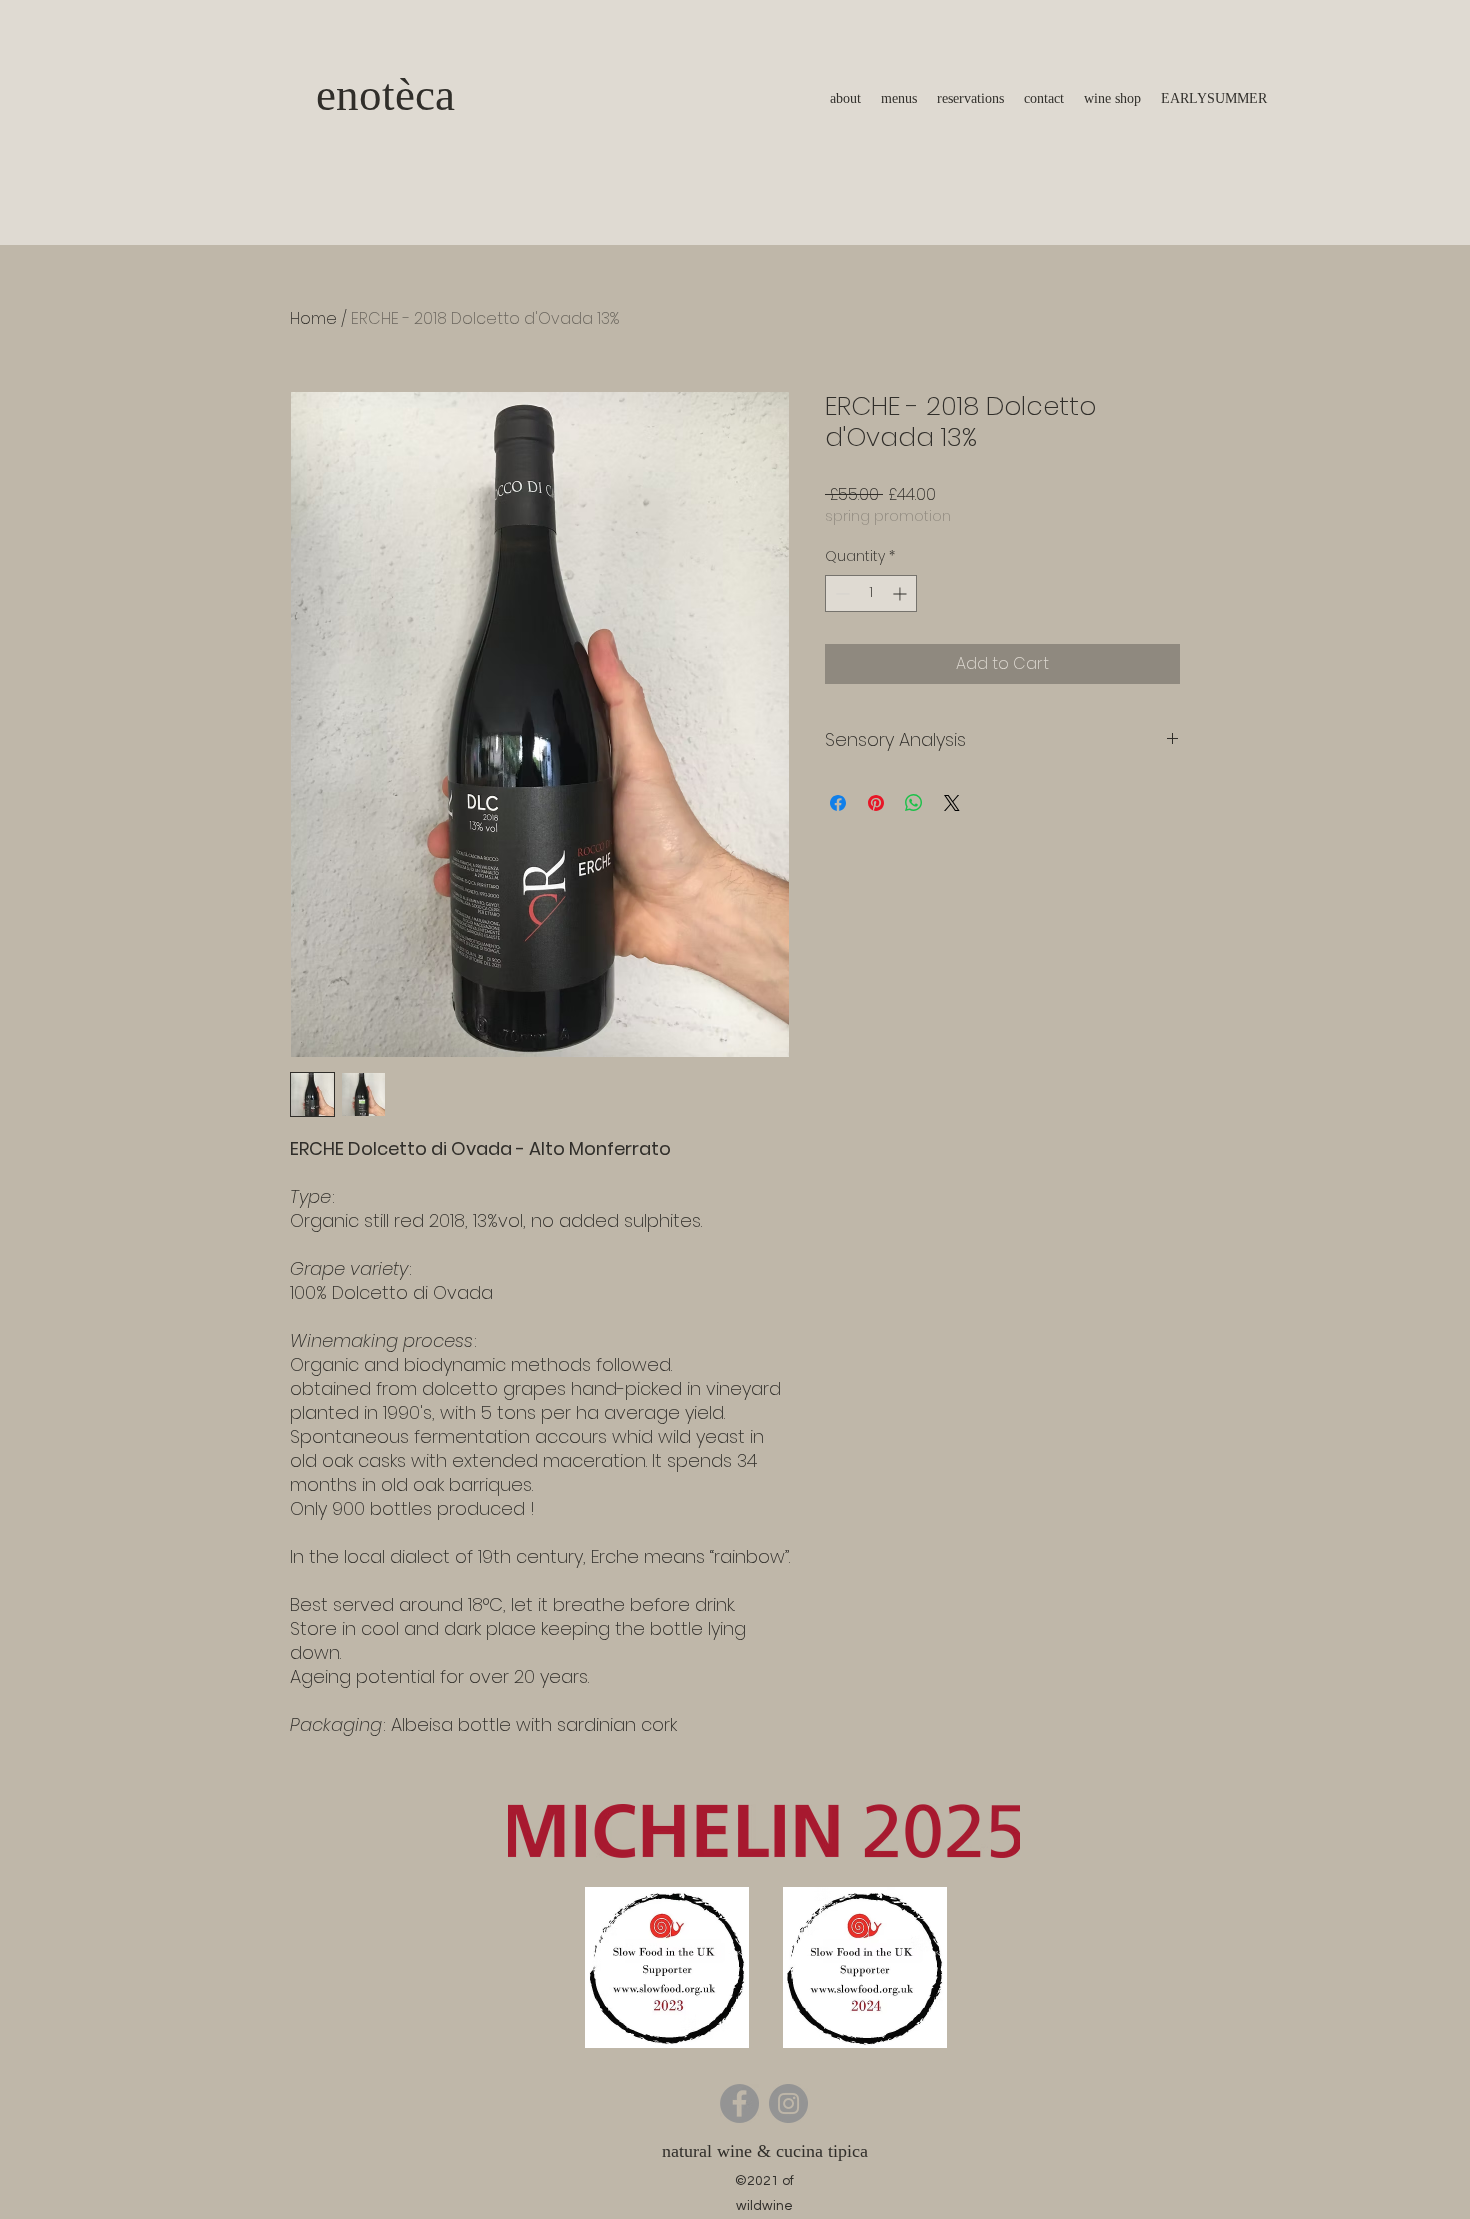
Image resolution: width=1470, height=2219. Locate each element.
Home (313, 318)
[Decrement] (840, 593)
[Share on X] (952, 803)
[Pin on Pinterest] (876, 803)
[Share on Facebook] (838, 803)
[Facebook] (739, 2103)
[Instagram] (788, 2103)
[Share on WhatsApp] (914, 803)
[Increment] (901, 593)
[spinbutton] (871, 593)
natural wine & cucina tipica (765, 2151)
